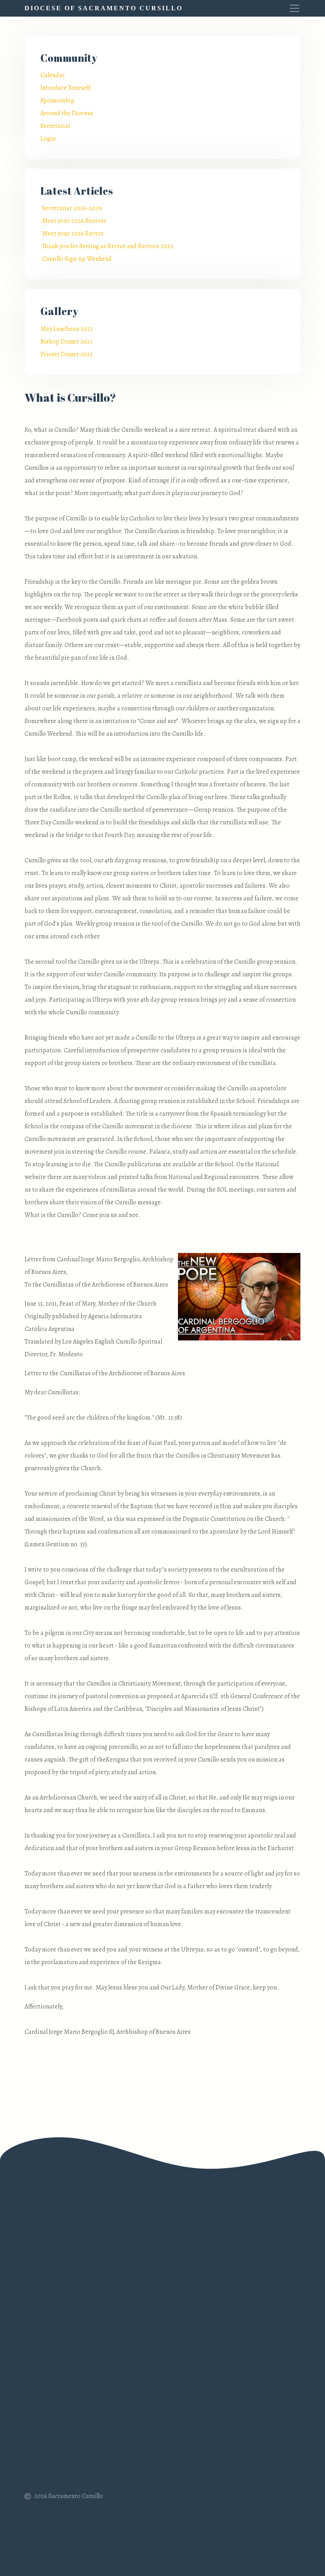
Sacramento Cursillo (76, 2496)
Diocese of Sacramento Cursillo (104, 8)
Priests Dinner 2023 (66, 354)
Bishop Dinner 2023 (66, 342)
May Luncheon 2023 (67, 329)
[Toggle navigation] (291, 8)
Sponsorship (57, 101)
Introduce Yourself (65, 88)
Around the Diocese (67, 113)
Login (48, 139)
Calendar (53, 75)
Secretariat (55, 126)
